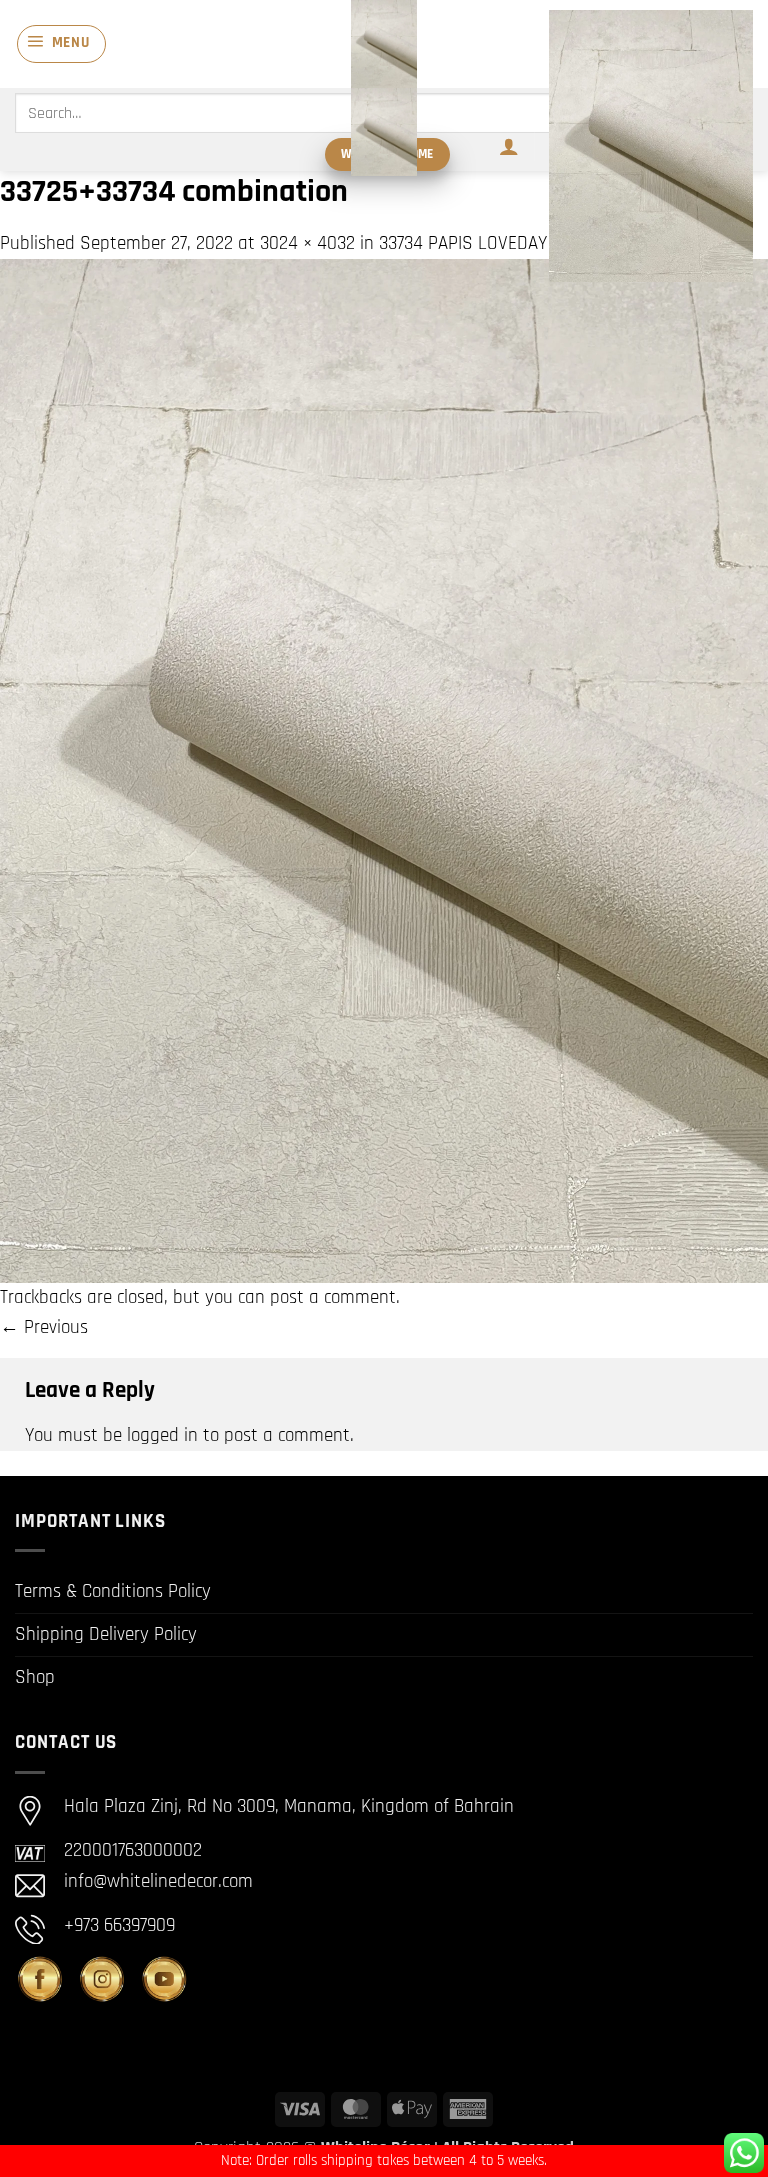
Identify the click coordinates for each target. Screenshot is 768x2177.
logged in (162, 1435)
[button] (61, 44)
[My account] (509, 146)
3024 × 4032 (307, 243)
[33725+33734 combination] (384, 770)
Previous (44, 1327)
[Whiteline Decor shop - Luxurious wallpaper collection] (384, 88)
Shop (35, 1677)
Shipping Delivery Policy (106, 1634)
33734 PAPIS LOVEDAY (463, 243)
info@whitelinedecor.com (158, 1881)
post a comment (333, 1297)
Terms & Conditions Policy (113, 1591)
